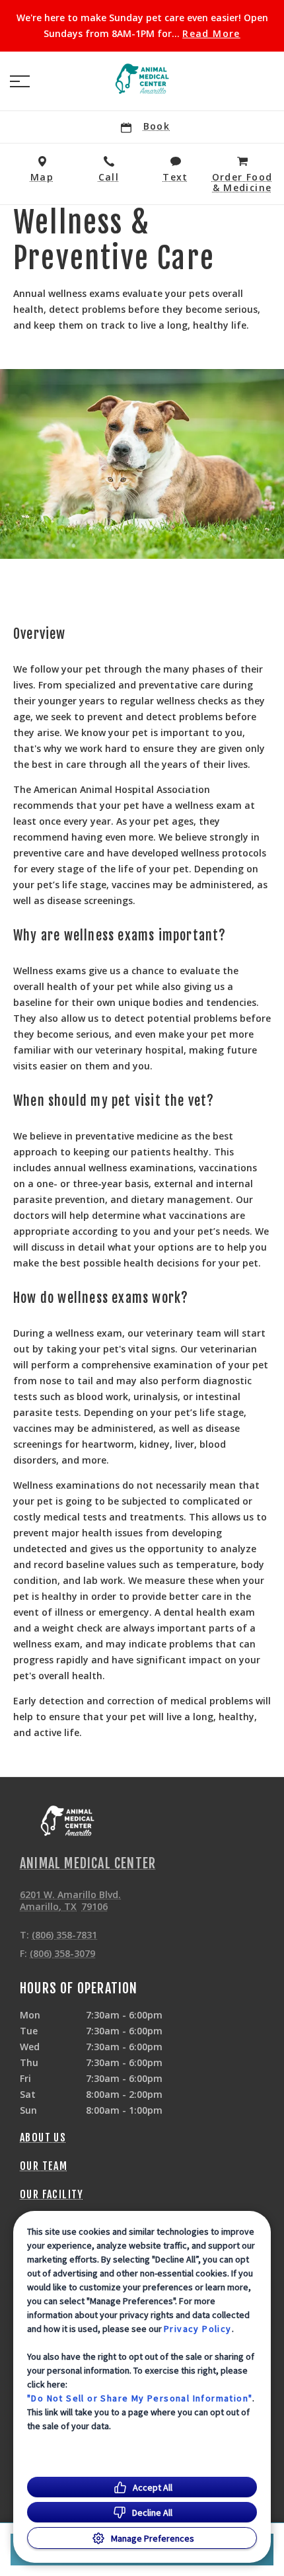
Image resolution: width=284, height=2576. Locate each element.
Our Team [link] (44, 2166)
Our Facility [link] (52, 2194)
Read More (211, 34)
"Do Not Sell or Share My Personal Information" (140, 2398)
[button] (20, 81)
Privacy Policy (198, 2329)
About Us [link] (43, 2138)
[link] (142, 79)
